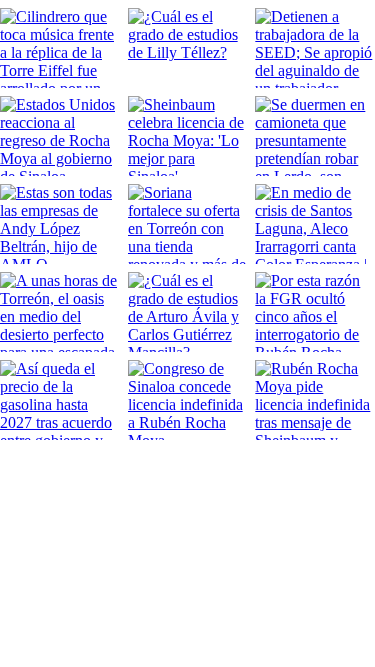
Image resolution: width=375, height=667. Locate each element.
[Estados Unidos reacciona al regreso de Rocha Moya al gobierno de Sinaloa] (60, 136)
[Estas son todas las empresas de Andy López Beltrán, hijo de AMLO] (60, 224)
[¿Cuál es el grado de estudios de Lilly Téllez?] (188, 48)
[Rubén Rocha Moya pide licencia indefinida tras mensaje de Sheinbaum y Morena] (315, 400)
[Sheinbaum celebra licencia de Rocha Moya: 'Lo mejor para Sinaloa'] (188, 136)
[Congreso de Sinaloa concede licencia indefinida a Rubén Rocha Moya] (188, 400)
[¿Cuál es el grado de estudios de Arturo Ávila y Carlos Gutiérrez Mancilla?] (188, 312)
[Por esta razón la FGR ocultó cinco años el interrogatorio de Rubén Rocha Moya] (315, 312)
